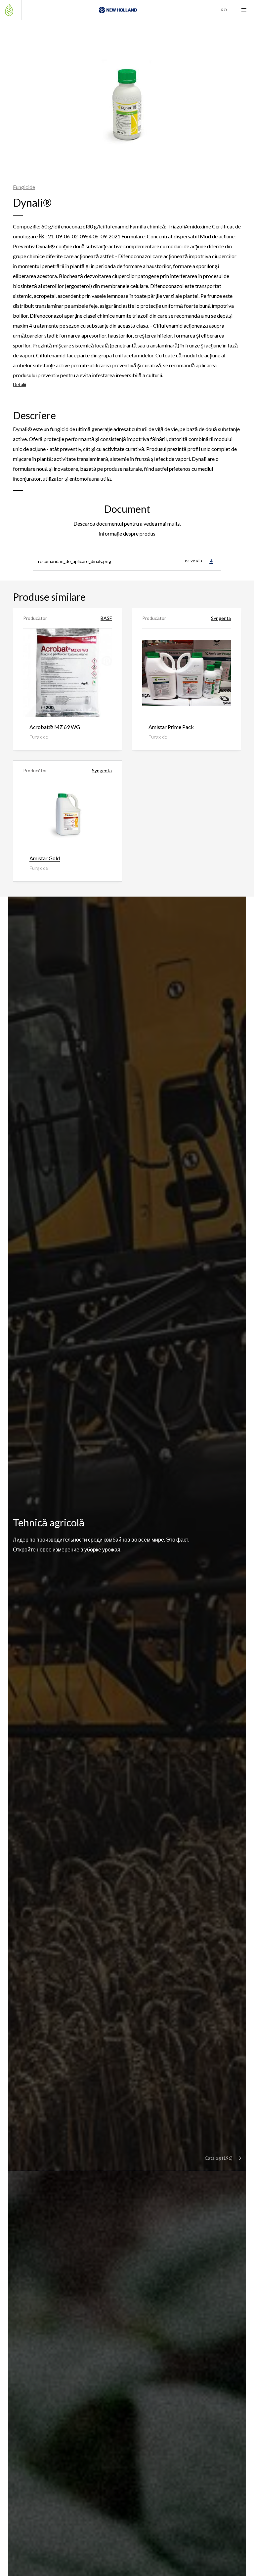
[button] (224, 10)
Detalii (20, 384)
